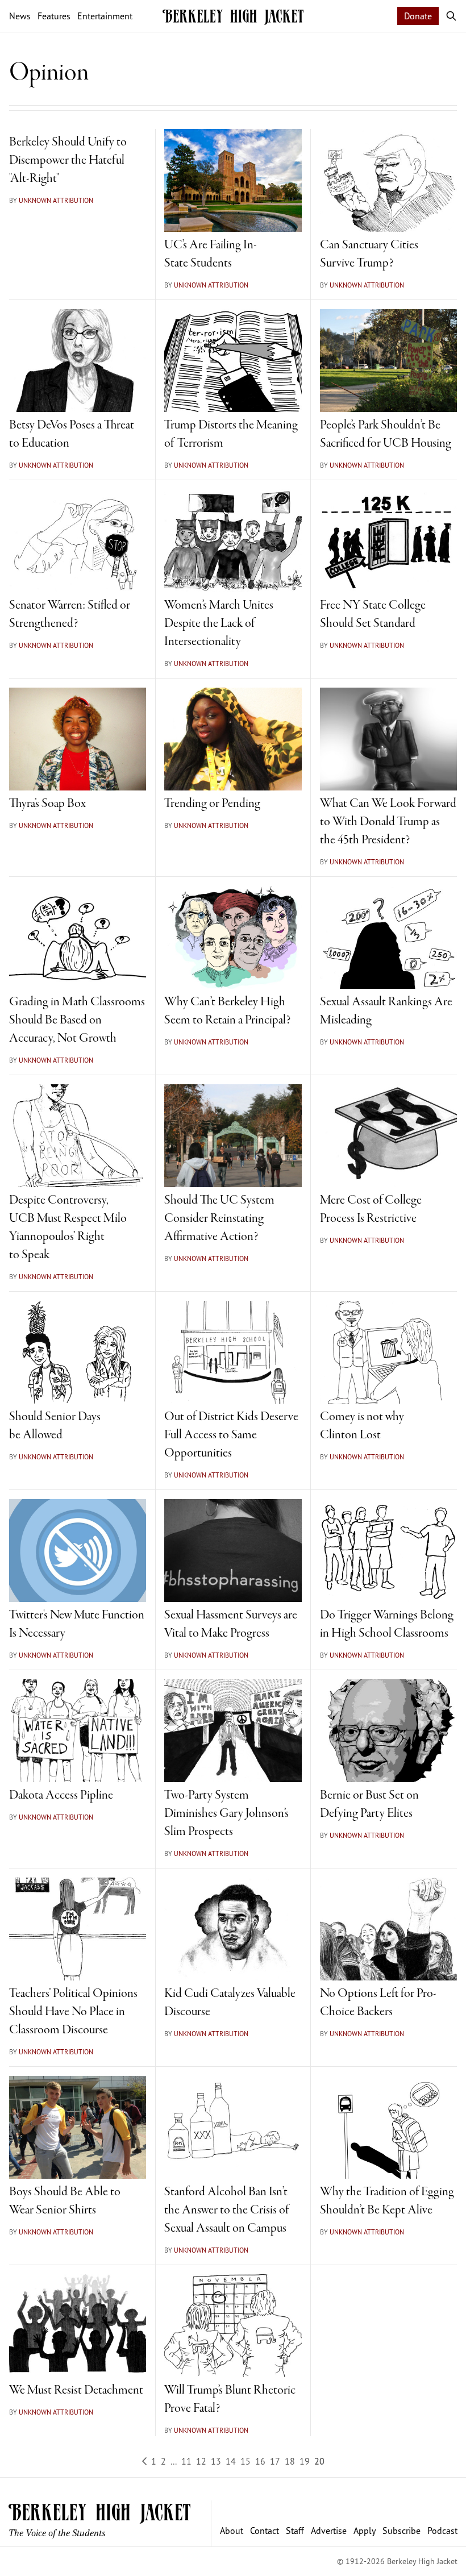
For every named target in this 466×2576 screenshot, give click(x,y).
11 (186, 2461)
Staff (295, 2531)
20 (319, 2461)
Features (54, 16)
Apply (365, 2531)
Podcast (442, 2531)
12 (201, 2461)
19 (305, 2461)
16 (260, 2461)
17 (275, 2461)
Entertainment (105, 16)
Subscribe (401, 2531)
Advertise (329, 2531)
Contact (265, 2531)
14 (231, 2461)
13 (216, 2461)
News (20, 16)
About (232, 2531)
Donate (418, 16)
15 (246, 2461)
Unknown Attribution (56, 200)
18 (290, 2461)
